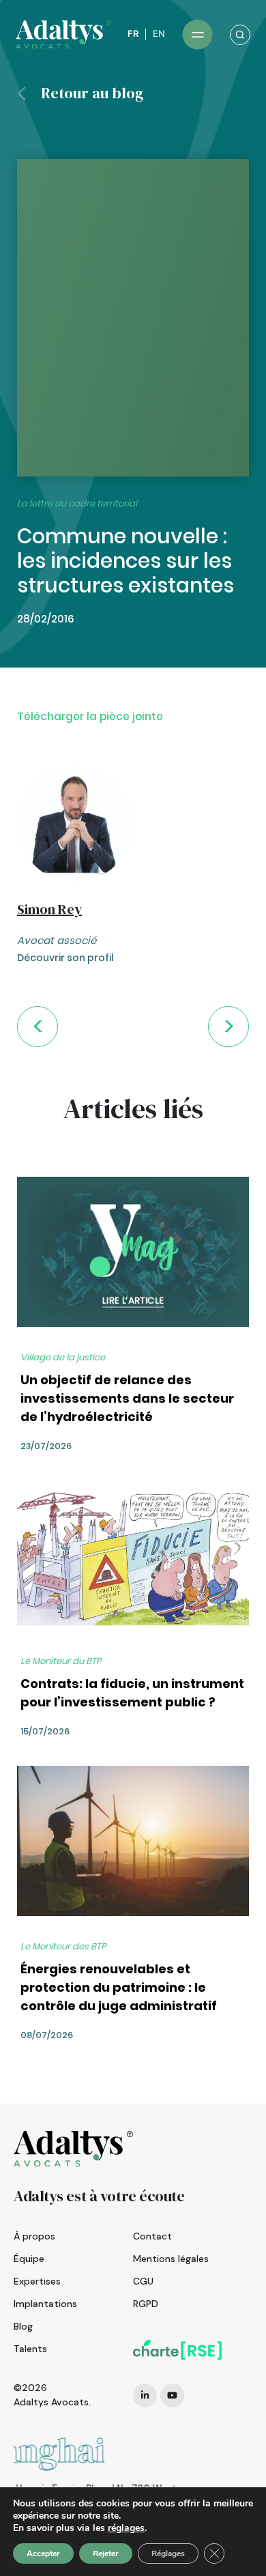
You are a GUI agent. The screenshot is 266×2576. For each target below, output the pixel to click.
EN (159, 34)
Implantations (45, 2304)
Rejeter (106, 2553)
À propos (34, 2236)
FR (133, 34)
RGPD (146, 2304)
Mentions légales (171, 2259)
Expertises (37, 2281)
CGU (143, 2281)
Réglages (168, 2553)
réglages (126, 2528)
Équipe (29, 2259)
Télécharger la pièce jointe (90, 716)
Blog (23, 2326)
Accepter (43, 2553)
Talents (30, 2349)
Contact (152, 2236)
